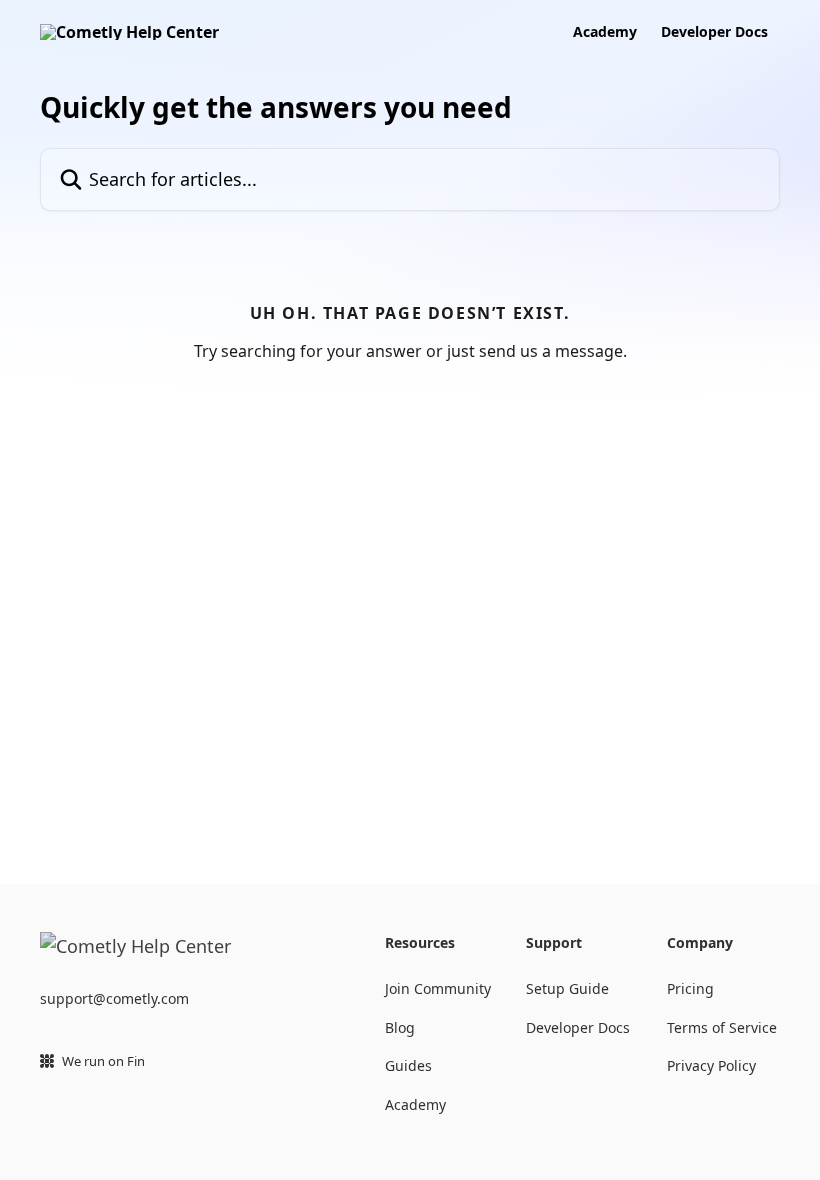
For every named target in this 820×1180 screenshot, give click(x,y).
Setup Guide (567, 988)
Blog (400, 1027)
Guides (408, 1065)
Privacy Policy (711, 1065)
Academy (605, 32)
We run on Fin (103, 1061)
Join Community (438, 988)
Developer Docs (714, 32)
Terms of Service (722, 1027)
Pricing (690, 988)
